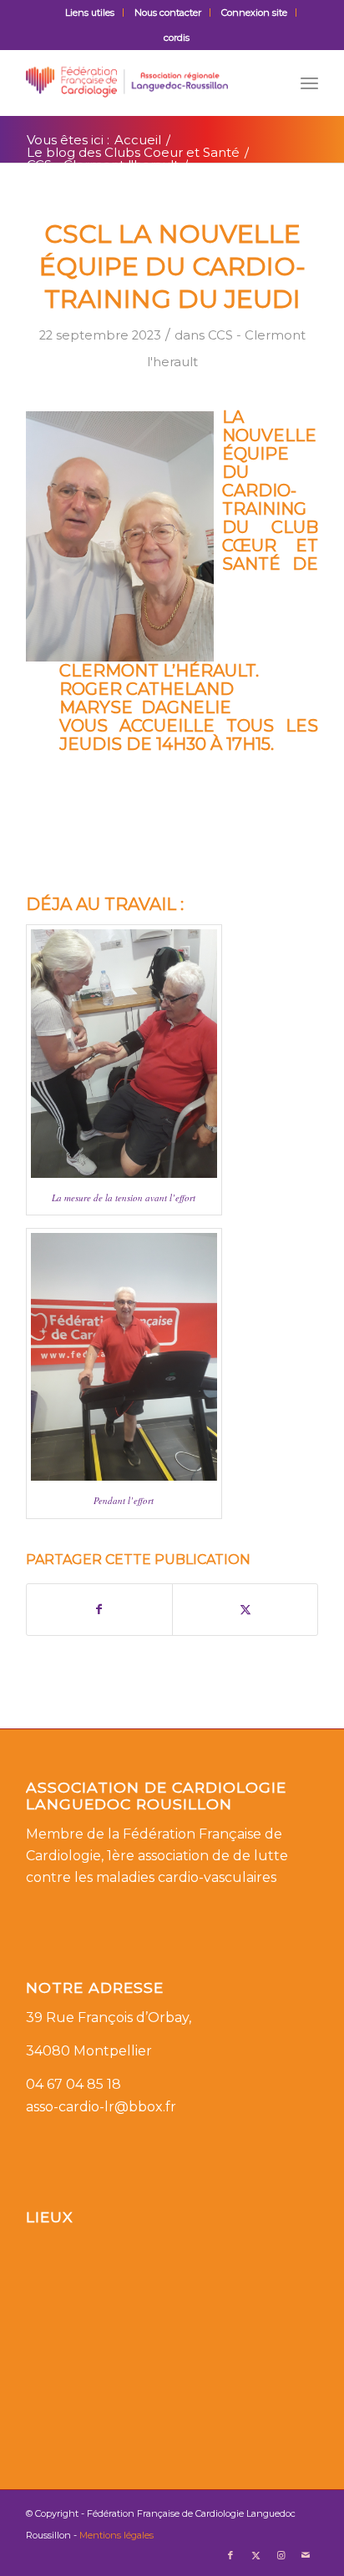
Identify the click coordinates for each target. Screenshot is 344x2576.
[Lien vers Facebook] (230, 2555)
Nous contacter (168, 13)
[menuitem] (90, 13)
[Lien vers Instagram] (281, 2555)
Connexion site (254, 13)
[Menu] (309, 83)
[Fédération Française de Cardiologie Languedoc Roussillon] (143, 83)
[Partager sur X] (245, 1610)
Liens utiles (90, 13)
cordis (177, 38)
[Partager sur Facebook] (99, 1610)
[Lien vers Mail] (306, 2555)
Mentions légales (116, 2535)
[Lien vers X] (255, 2555)
